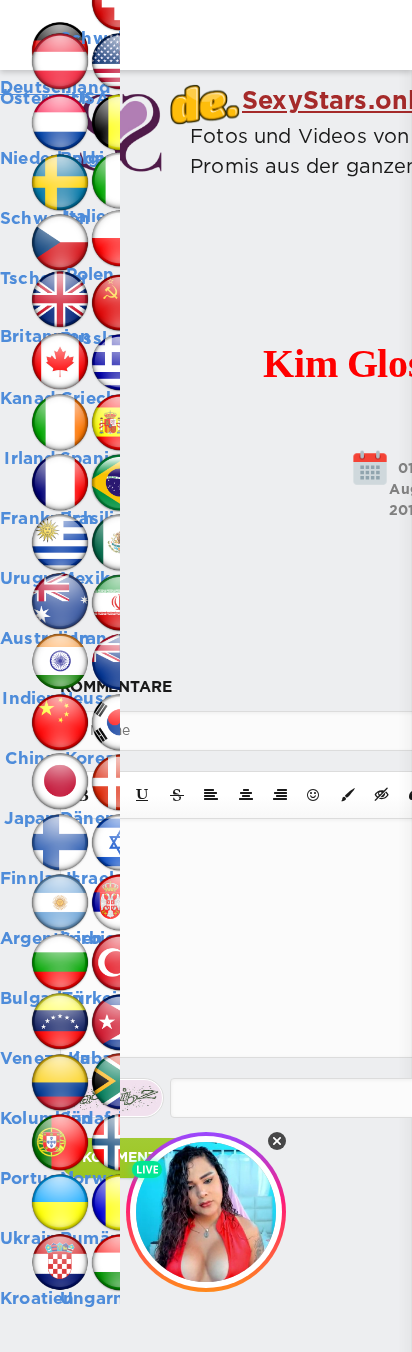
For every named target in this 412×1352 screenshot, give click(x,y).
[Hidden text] (382, 795)
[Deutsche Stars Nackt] (30, 30)
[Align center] (246, 795)
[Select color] (348, 795)
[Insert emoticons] (314, 795)
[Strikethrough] (177, 795)
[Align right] (280, 795)
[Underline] (143, 795)
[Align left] (211, 795)
